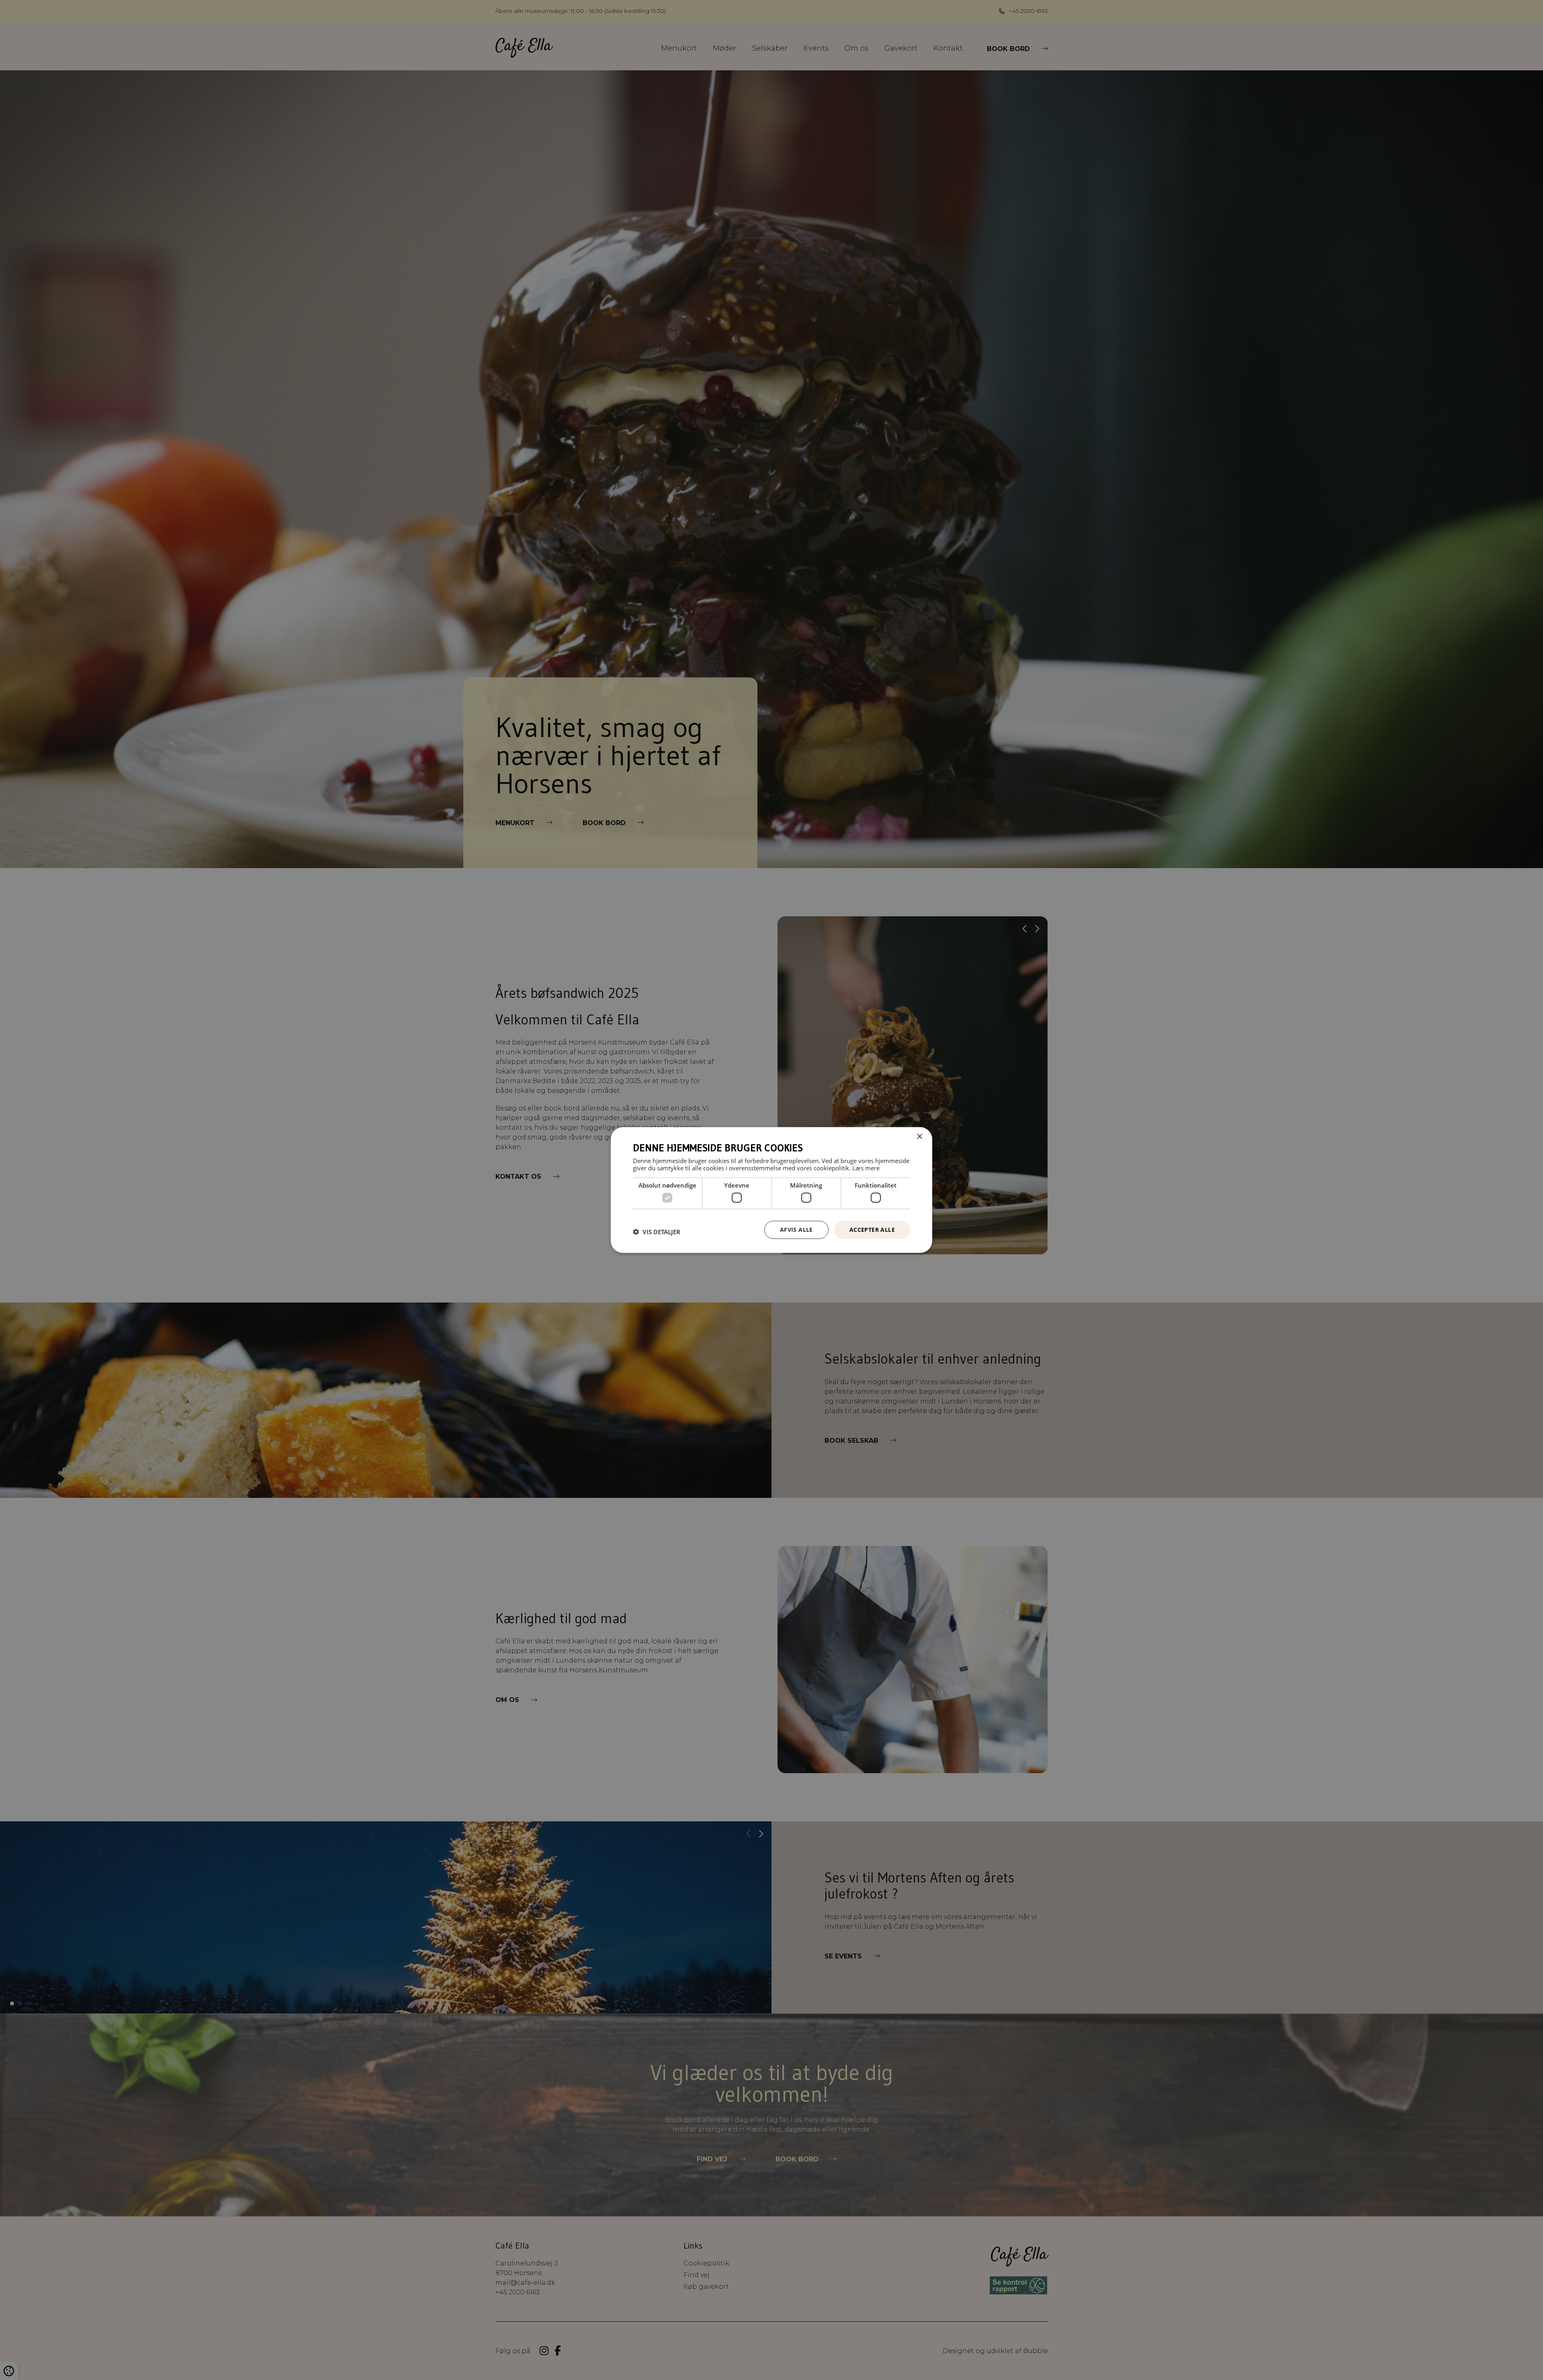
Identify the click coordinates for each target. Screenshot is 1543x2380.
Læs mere (866, 1167)
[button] (657, 1232)
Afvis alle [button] (796, 1230)
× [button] (919, 1137)
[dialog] (771, 1190)
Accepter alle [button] (872, 1230)
